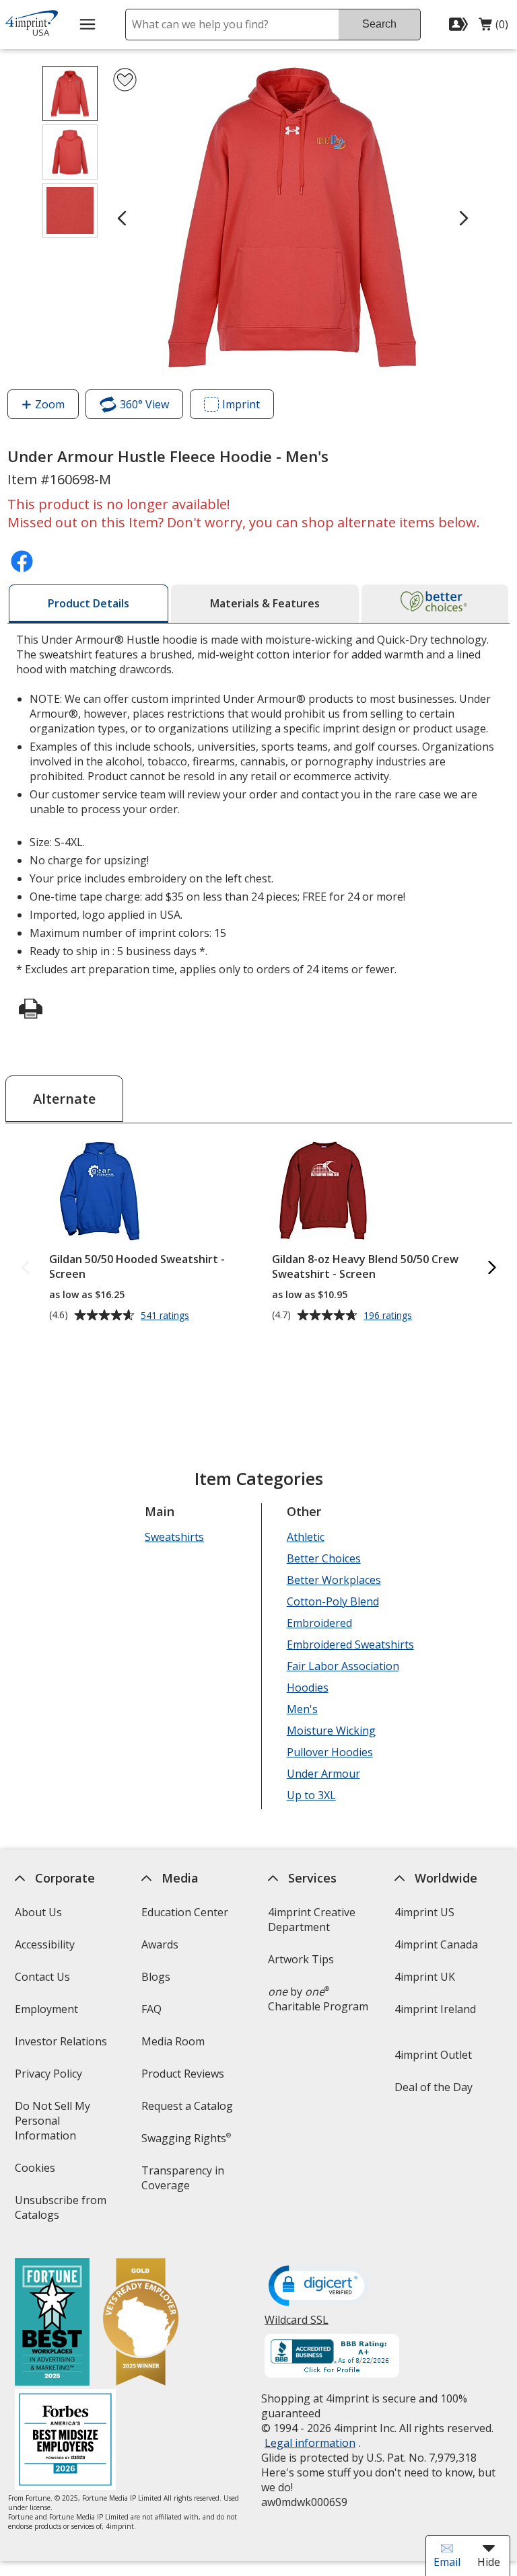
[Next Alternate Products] (491, 1268)
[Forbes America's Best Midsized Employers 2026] (65, 2441)
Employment (46, 2009)
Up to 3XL (311, 1795)
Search (379, 24)
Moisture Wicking (331, 1731)
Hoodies (307, 1688)
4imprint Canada (436, 1944)
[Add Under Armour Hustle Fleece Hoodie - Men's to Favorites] (125, 80)
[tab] (89, 604)
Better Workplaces (333, 1580)
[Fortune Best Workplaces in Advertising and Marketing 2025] (51, 2323)
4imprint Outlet (433, 2055)
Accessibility (44, 1944)
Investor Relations (62, 2046)
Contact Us (42, 1977)
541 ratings (167, 1316)
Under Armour (323, 1774)
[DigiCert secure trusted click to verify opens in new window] (319, 2287)
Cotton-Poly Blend (332, 1601)
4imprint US (424, 1912)
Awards (160, 1944)
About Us (38, 1912)
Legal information (310, 2443)
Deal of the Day (434, 2087)
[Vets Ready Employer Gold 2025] (140, 2323)
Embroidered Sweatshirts (350, 1644)
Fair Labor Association (342, 1666)
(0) (493, 28)
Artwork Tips (301, 1959)
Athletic (305, 1537)
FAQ (151, 2009)
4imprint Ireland (435, 2009)
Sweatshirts (174, 1537)
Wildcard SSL (297, 2325)
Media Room (173, 2041)
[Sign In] (460, 24)
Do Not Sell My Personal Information (64, 2125)
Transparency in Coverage (185, 2182)
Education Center (185, 1912)
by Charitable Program (318, 1999)
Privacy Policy (49, 2078)
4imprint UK (425, 1977)
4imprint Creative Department (312, 1920)
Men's (302, 1709)
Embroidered (319, 1623)
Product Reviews (183, 2074)
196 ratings (389, 1316)
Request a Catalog (187, 2106)
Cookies (36, 2172)
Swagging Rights (186, 2138)
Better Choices (323, 1558)
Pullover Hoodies (329, 1752)
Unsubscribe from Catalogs (60, 2212)
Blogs (156, 1977)
